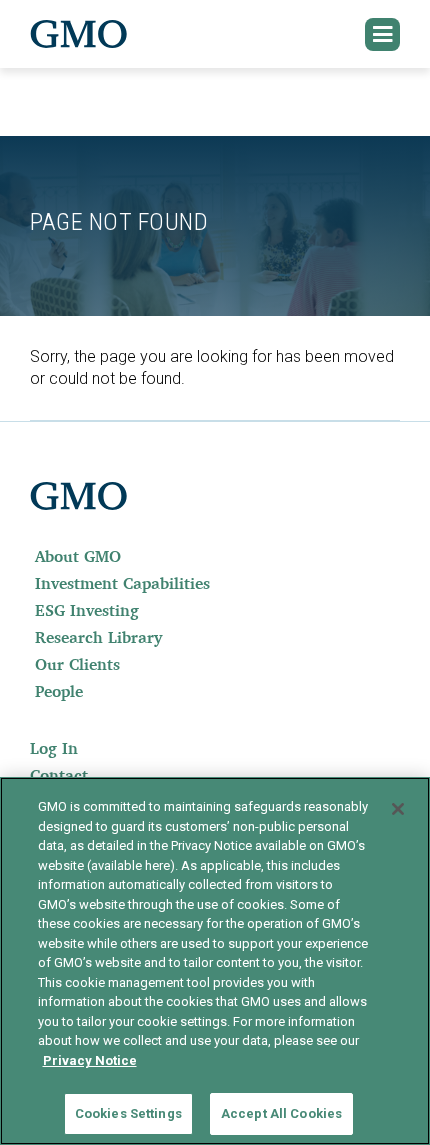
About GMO (78, 556)
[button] (383, 34)
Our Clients (77, 664)
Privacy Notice (90, 1060)
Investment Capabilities (122, 583)
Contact (59, 775)
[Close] (398, 809)
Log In (54, 748)
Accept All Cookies (281, 1113)
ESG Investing (87, 610)
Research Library (98, 637)
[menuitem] (215, 556)
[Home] (79, 34)
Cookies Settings (128, 1113)
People (59, 691)
